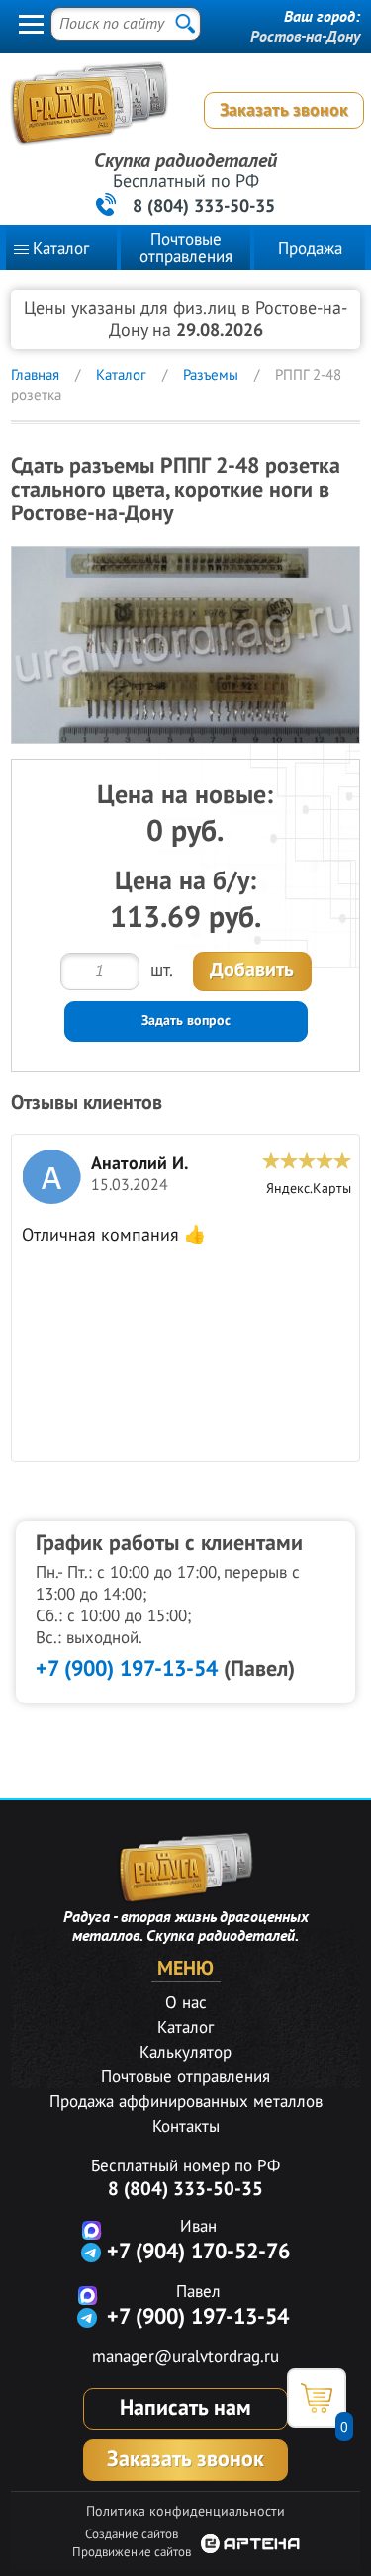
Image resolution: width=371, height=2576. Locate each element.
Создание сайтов (132, 2534)
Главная (35, 375)
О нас (186, 2003)
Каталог (61, 249)
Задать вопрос (186, 1020)
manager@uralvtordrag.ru (185, 2357)
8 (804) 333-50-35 (204, 206)
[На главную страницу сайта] (181, 113)
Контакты (186, 2127)
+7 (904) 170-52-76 (198, 2252)
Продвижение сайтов (132, 2552)
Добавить (252, 970)
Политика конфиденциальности (185, 2511)
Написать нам (185, 2408)
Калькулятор (185, 2053)
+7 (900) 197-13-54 (127, 1669)
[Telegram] (92, 2252)
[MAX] (92, 2229)
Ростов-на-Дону (305, 37)
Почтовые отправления (186, 249)
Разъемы (211, 375)
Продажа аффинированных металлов (186, 2102)
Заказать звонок (284, 110)
